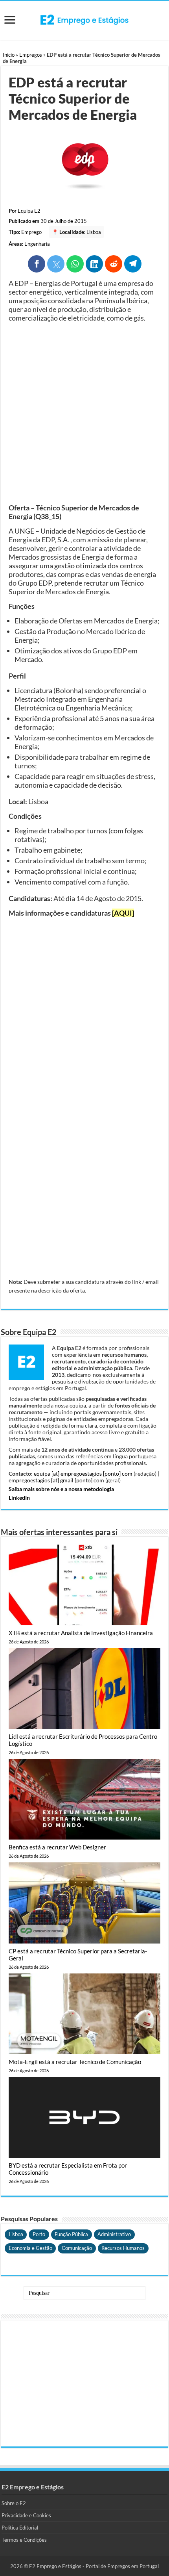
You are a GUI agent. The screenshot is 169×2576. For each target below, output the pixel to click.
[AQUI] (123, 913)
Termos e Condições (24, 2540)
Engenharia (37, 244)
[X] (56, 264)
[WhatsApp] (75, 264)
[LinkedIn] (94, 264)
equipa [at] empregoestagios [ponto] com (83, 1473)
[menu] (10, 21)
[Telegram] (133, 264)
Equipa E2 (29, 211)
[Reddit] (114, 264)
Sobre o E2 (14, 2503)
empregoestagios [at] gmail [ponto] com (56, 1480)
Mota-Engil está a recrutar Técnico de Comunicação (75, 2062)
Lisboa (94, 232)
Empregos (31, 55)
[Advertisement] (84, 413)
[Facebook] (37, 264)
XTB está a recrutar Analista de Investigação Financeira (81, 1633)
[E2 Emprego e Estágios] (84, 20)
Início (9, 55)
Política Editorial (20, 2528)
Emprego (31, 232)
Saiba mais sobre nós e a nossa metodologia (61, 1489)
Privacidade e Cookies (26, 2515)
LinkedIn (19, 1498)
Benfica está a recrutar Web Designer (57, 1847)
